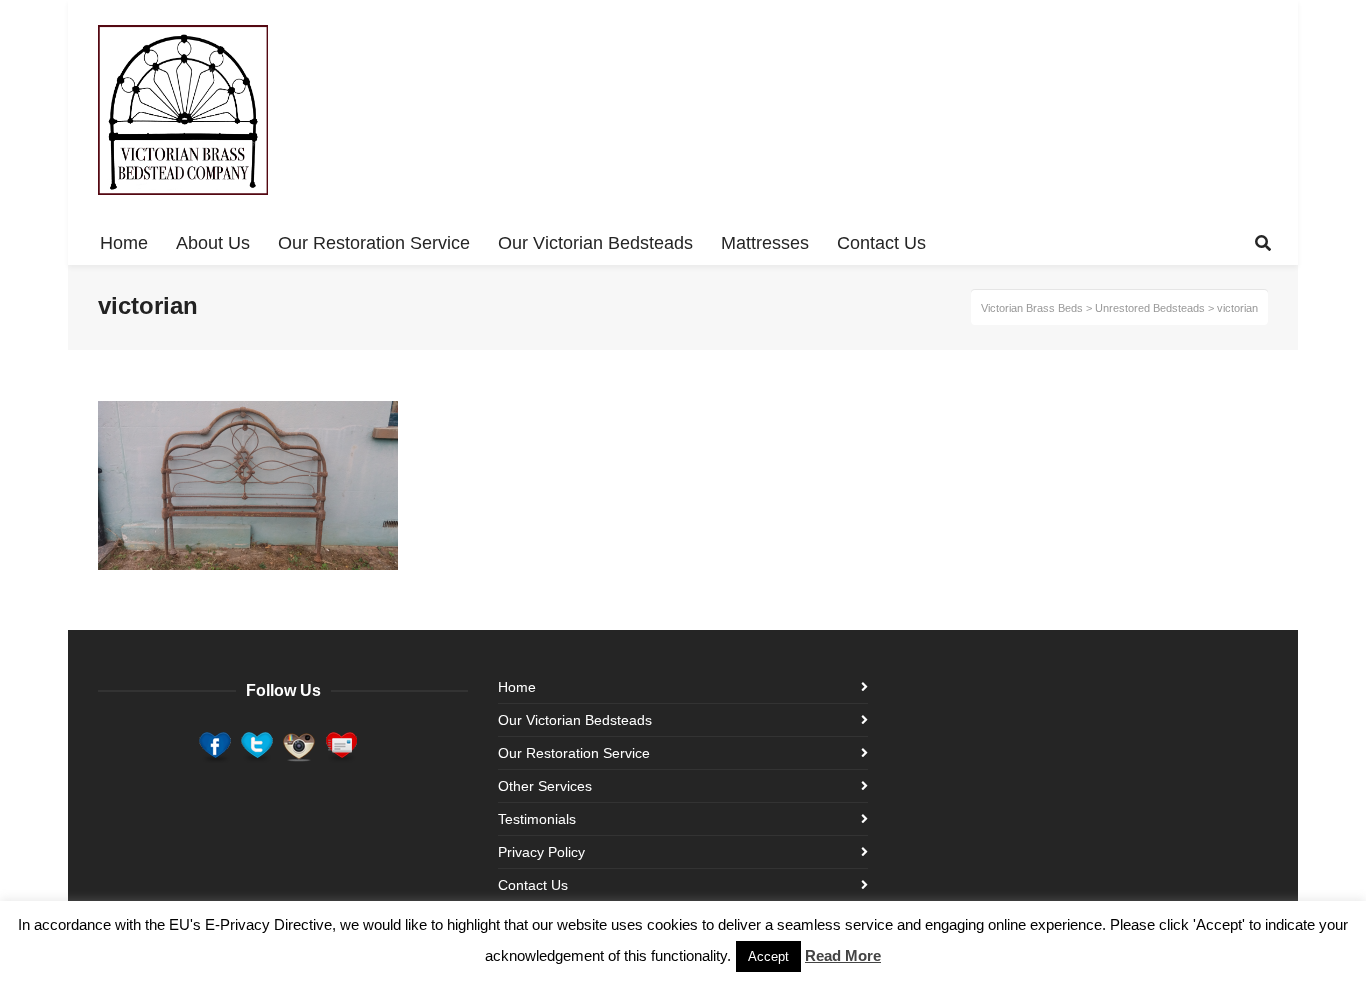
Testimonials (537, 819)
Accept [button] (768, 956)
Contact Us (533, 885)
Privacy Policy (541, 852)
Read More (843, 955)
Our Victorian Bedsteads (575, 720)
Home (517, 687)
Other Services (545, 786)
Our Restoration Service (574, 753)
